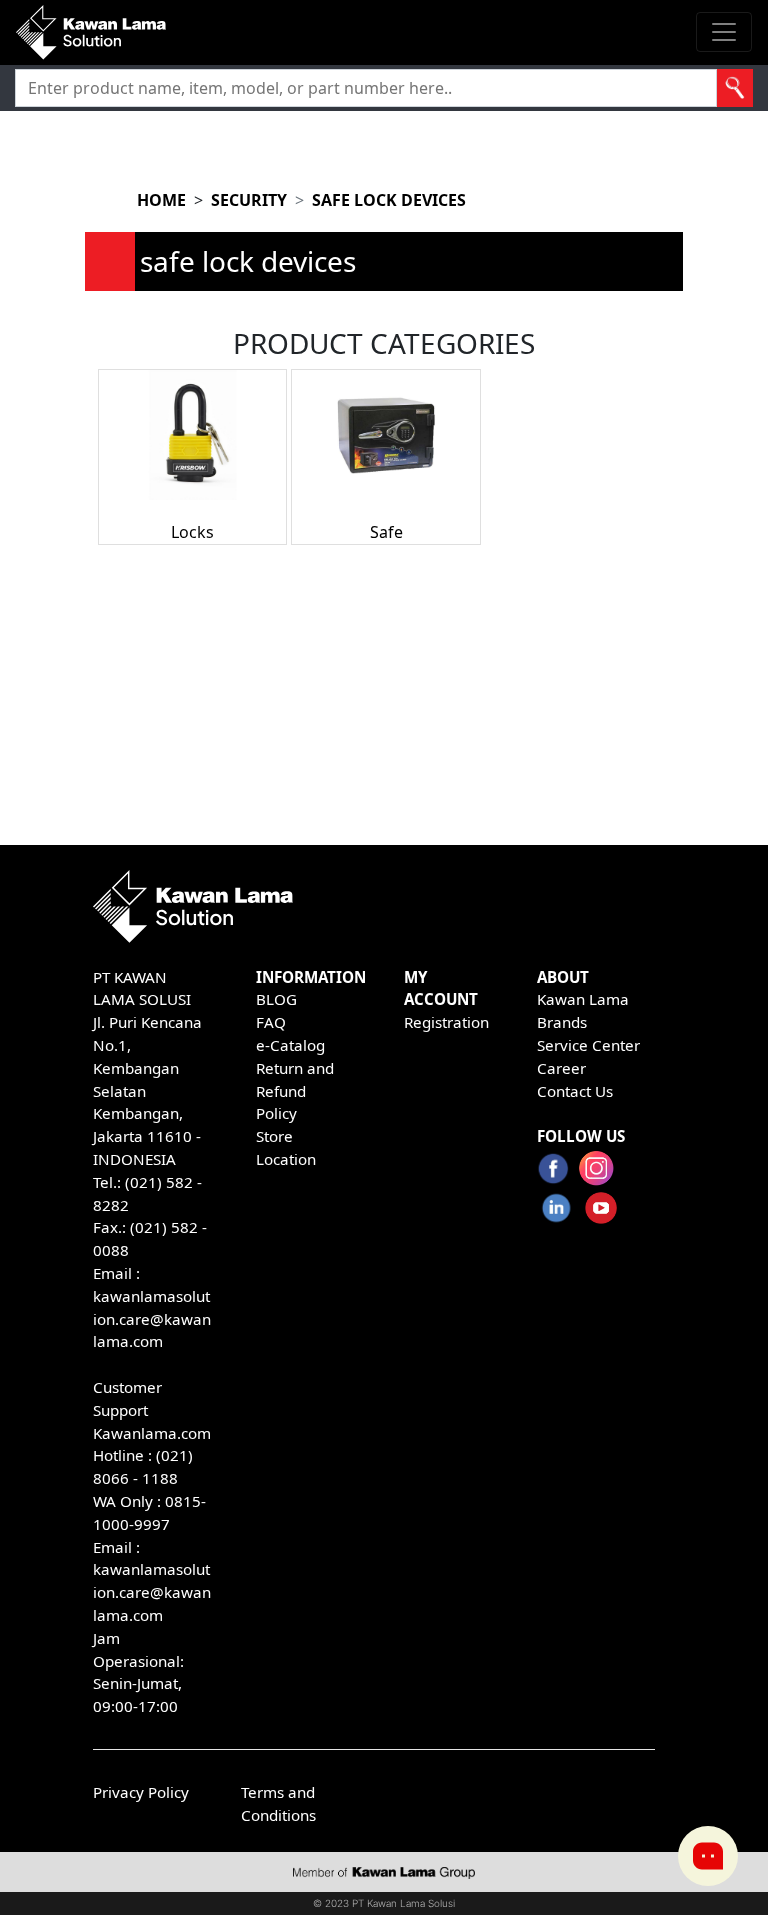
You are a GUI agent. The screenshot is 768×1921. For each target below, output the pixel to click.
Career (561, 1068)
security (249, 200)
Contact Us (575, 1091)
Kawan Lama (583, 999)
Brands (562, 1022)
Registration (446, 1022)
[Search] (735, 88)
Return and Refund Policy (295, 1091)
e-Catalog (290, 1045)
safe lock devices (389, 200)
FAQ (271, 1022)
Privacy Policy (141, 1792)
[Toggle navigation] (724, 32)
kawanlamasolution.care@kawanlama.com (152, 1319)
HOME (161, 200)
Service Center (588, 1045)
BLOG (276, 999)
